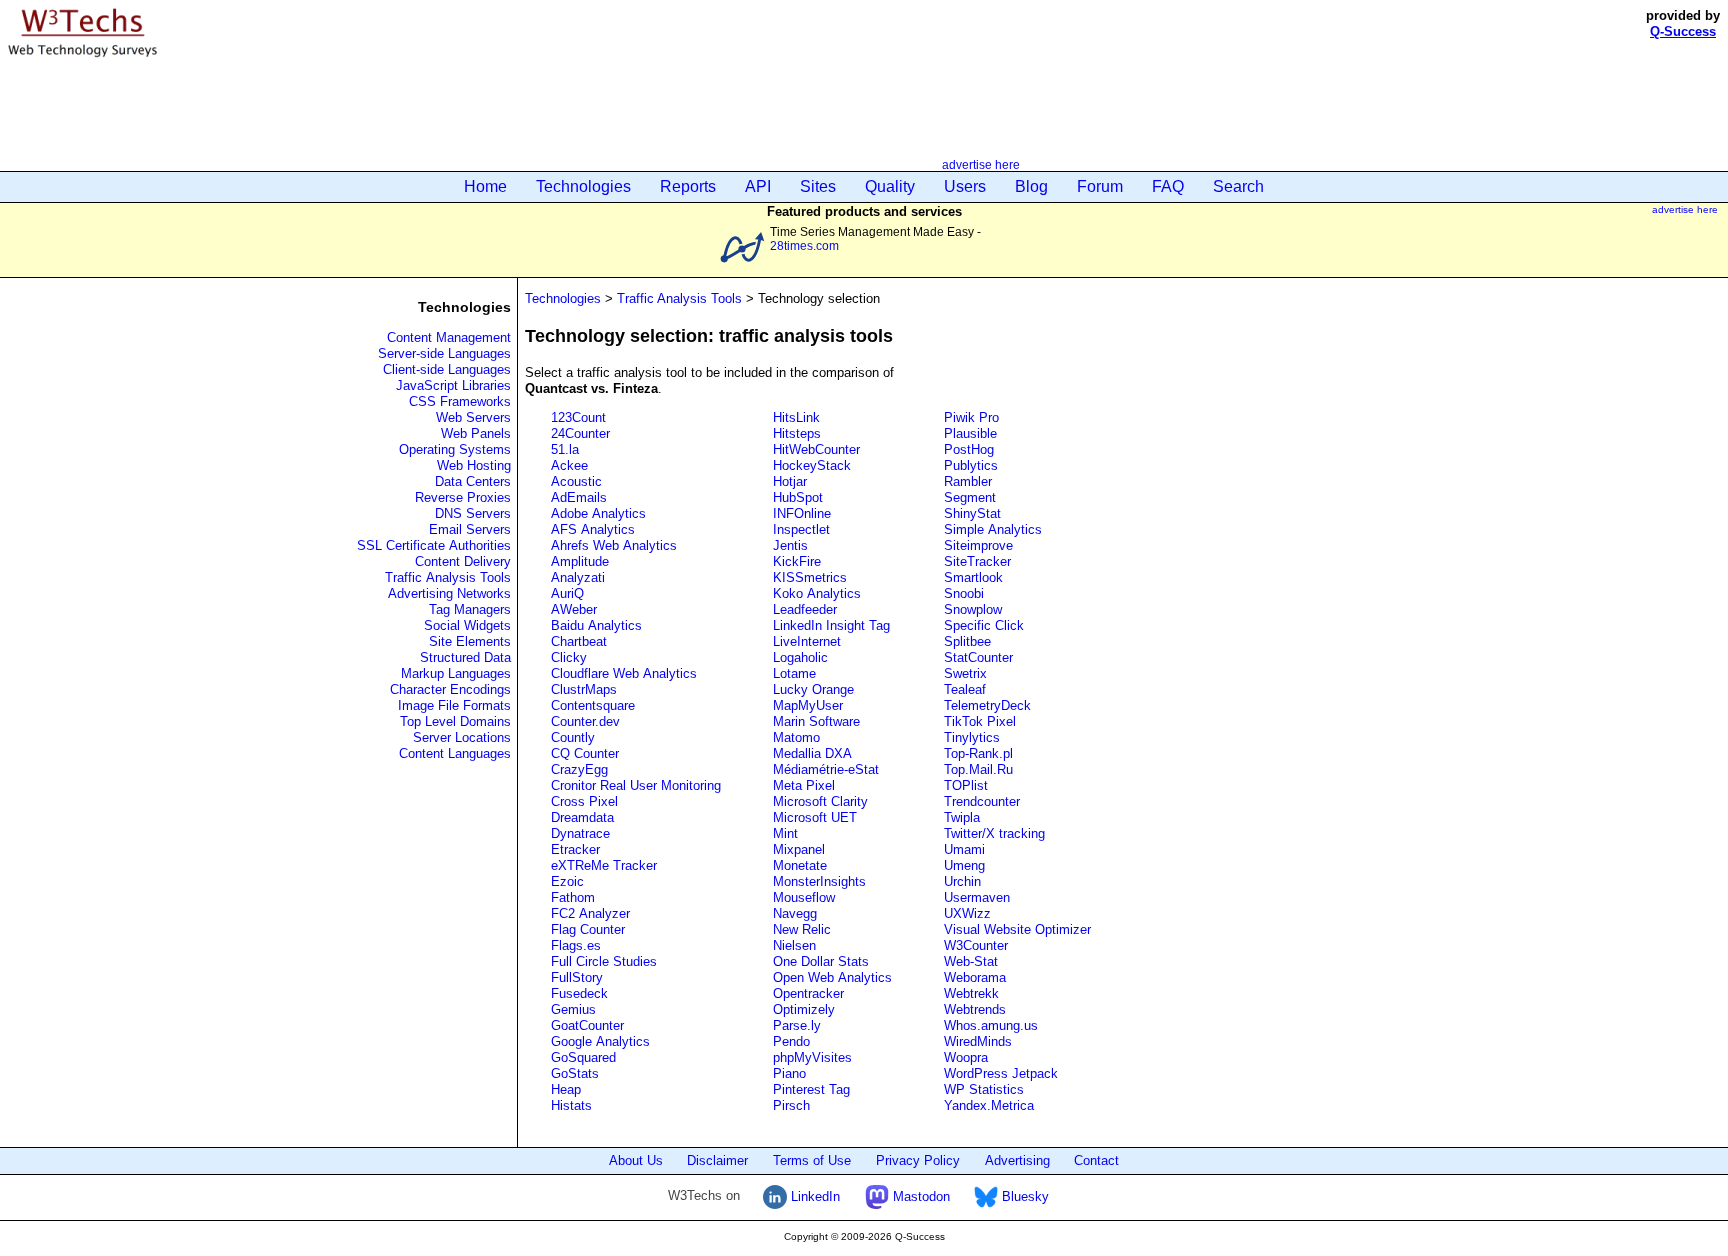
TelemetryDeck (987, 705)
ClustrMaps (584, 689)
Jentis (790, 545)
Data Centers (473, 481)
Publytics (971, 465)
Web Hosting (474, 465)
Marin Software (816, 721)
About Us (636, 1160)
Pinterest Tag (811, 1089)
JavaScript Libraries (453, 385)
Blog (1031, 186)
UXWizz (967, 913)
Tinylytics (972, 737)
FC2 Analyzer (590, 913)
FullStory (577, 977)
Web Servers (473, 417)
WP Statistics (984, 1089)
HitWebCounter (816, 449)
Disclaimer (717, 1160)
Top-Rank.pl (978, 753)
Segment (970, 497)
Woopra (966, 1057)
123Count (578, 417)
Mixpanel (799, 849)
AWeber (574, 609)
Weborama (975, 977)
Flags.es (576, 945)
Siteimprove (978, 545)
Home (485, 186)
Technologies (583, 186)
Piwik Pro (971, 417)
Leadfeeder (805, 609)
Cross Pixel (584, 801)
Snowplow (973, 609)
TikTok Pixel (980, 721)
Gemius (573, 1009)
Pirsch (791, 1105)
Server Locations (462, 737)
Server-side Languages (444, 353)
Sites (818, 186)
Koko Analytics (817, 593)
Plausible (970, 433)
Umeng (964, 865)
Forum (1100, 186)
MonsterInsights (819, 881)
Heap (566, 1089)
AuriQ (567, 593)
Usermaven (977, 897)
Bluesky (1023, 1196)
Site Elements (470, 641)
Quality (890, 186)
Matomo (796, 737)
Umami (964, 849)
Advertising (1017, 1160)
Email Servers (470, 529)
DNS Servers (473, 513)
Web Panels (476, 433)
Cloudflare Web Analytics (624, 673)
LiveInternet (807, 641)
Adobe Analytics (598, 513)
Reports (688, 186)
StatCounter (978, 657)
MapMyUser (808, 705)
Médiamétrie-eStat (826, 769)
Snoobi (964, 593)
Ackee (569, 465)
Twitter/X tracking (994, 833)
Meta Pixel (804, 785)
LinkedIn (813, 1196)
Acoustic (576, 481)
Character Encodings (450, 689)
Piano (789, 1073)
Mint (785, 833)
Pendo (791, 1041)
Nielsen (794, 945)
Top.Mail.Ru (978, 769)
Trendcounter (982, 801)
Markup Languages (456, 673)
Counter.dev (585, 721)
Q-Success (1683, 31)
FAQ (1168, 186)
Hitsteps (797, 433)
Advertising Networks (449, 593)
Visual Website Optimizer (1017, 929)
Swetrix (965, 673)
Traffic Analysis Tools (448, 577)
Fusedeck (579, 993)
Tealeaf (965, 689)
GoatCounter (587, 1025)
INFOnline (802, 513)
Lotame (794, 673)
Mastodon (919, 1196)
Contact (1096, 1160)
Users (965, 186)
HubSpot (798, 497)
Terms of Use (812, 1160)
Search (1238, 186)
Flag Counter (588, 929)
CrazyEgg (579, 769)
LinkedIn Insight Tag (831, 625)
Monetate (800, 865)
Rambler (968, 481)
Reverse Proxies (463, 497)
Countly (573, 737)
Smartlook (973, 577)
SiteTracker (979, 561)
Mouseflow (804, 897)
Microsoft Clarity (820, 801)
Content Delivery (463, 561)
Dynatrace (580, 833)
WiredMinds (980, 1041)
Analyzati (578, 577)
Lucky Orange (813, 689)
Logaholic (800, 657)
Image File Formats (454, 705)
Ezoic (567, 881)
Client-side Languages (447, 369)
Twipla (962, 817)
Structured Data (465, 657)
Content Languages (455, 753)
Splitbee (967, 641)
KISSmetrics (810, 577)
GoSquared (583, 1057)
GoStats (575, 1073)
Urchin (962, 881)
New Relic (802, 929)
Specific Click (984, 625)
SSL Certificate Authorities (434, 545)
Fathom (573, 897)
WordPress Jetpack (1001, 1073)
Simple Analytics (993, 529)
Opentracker (808, 993)
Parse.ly (797, 1025)
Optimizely (804, 1009)
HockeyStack (812, 465)
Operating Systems (455, 449)
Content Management (449, 337)
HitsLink (796, 417)
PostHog (969, 449)
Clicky (569, 657)
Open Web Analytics (832, 977)
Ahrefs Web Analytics (614, 545)
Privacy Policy (918, 1160)
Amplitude (580, 561)
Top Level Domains (455, 721)
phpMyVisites (812, 1057)
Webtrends (975, 1009)
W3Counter (976, 945)
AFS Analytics (593, 529)
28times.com (804, 245)
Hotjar (790, 481)
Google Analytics (600, 1041)
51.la (565, 449)
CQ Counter (585, 753)
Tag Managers (470, 609)
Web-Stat (971, 961)
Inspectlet (801, 529)
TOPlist (966, 785)
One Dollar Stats (821, 961)
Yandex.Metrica (989, 1105)
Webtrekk (971, 993)
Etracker (575, 849)
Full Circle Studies (604, 961)
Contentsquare (593, 705)
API (758, 186)
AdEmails (579, 497)
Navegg (795, 913)
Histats (571, 1105)
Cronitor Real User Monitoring (636, 785)
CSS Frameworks (460, 401)
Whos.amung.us (991, 1025)
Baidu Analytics (596, 625)
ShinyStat (972, 513)
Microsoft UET (815, 817)
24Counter (580, 433)
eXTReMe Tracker (604, 865)
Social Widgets (467, 625)
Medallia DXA (812, 753)
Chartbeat (579, 641)
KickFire (797, 561)
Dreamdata (582, 817)
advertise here (981, 164)
